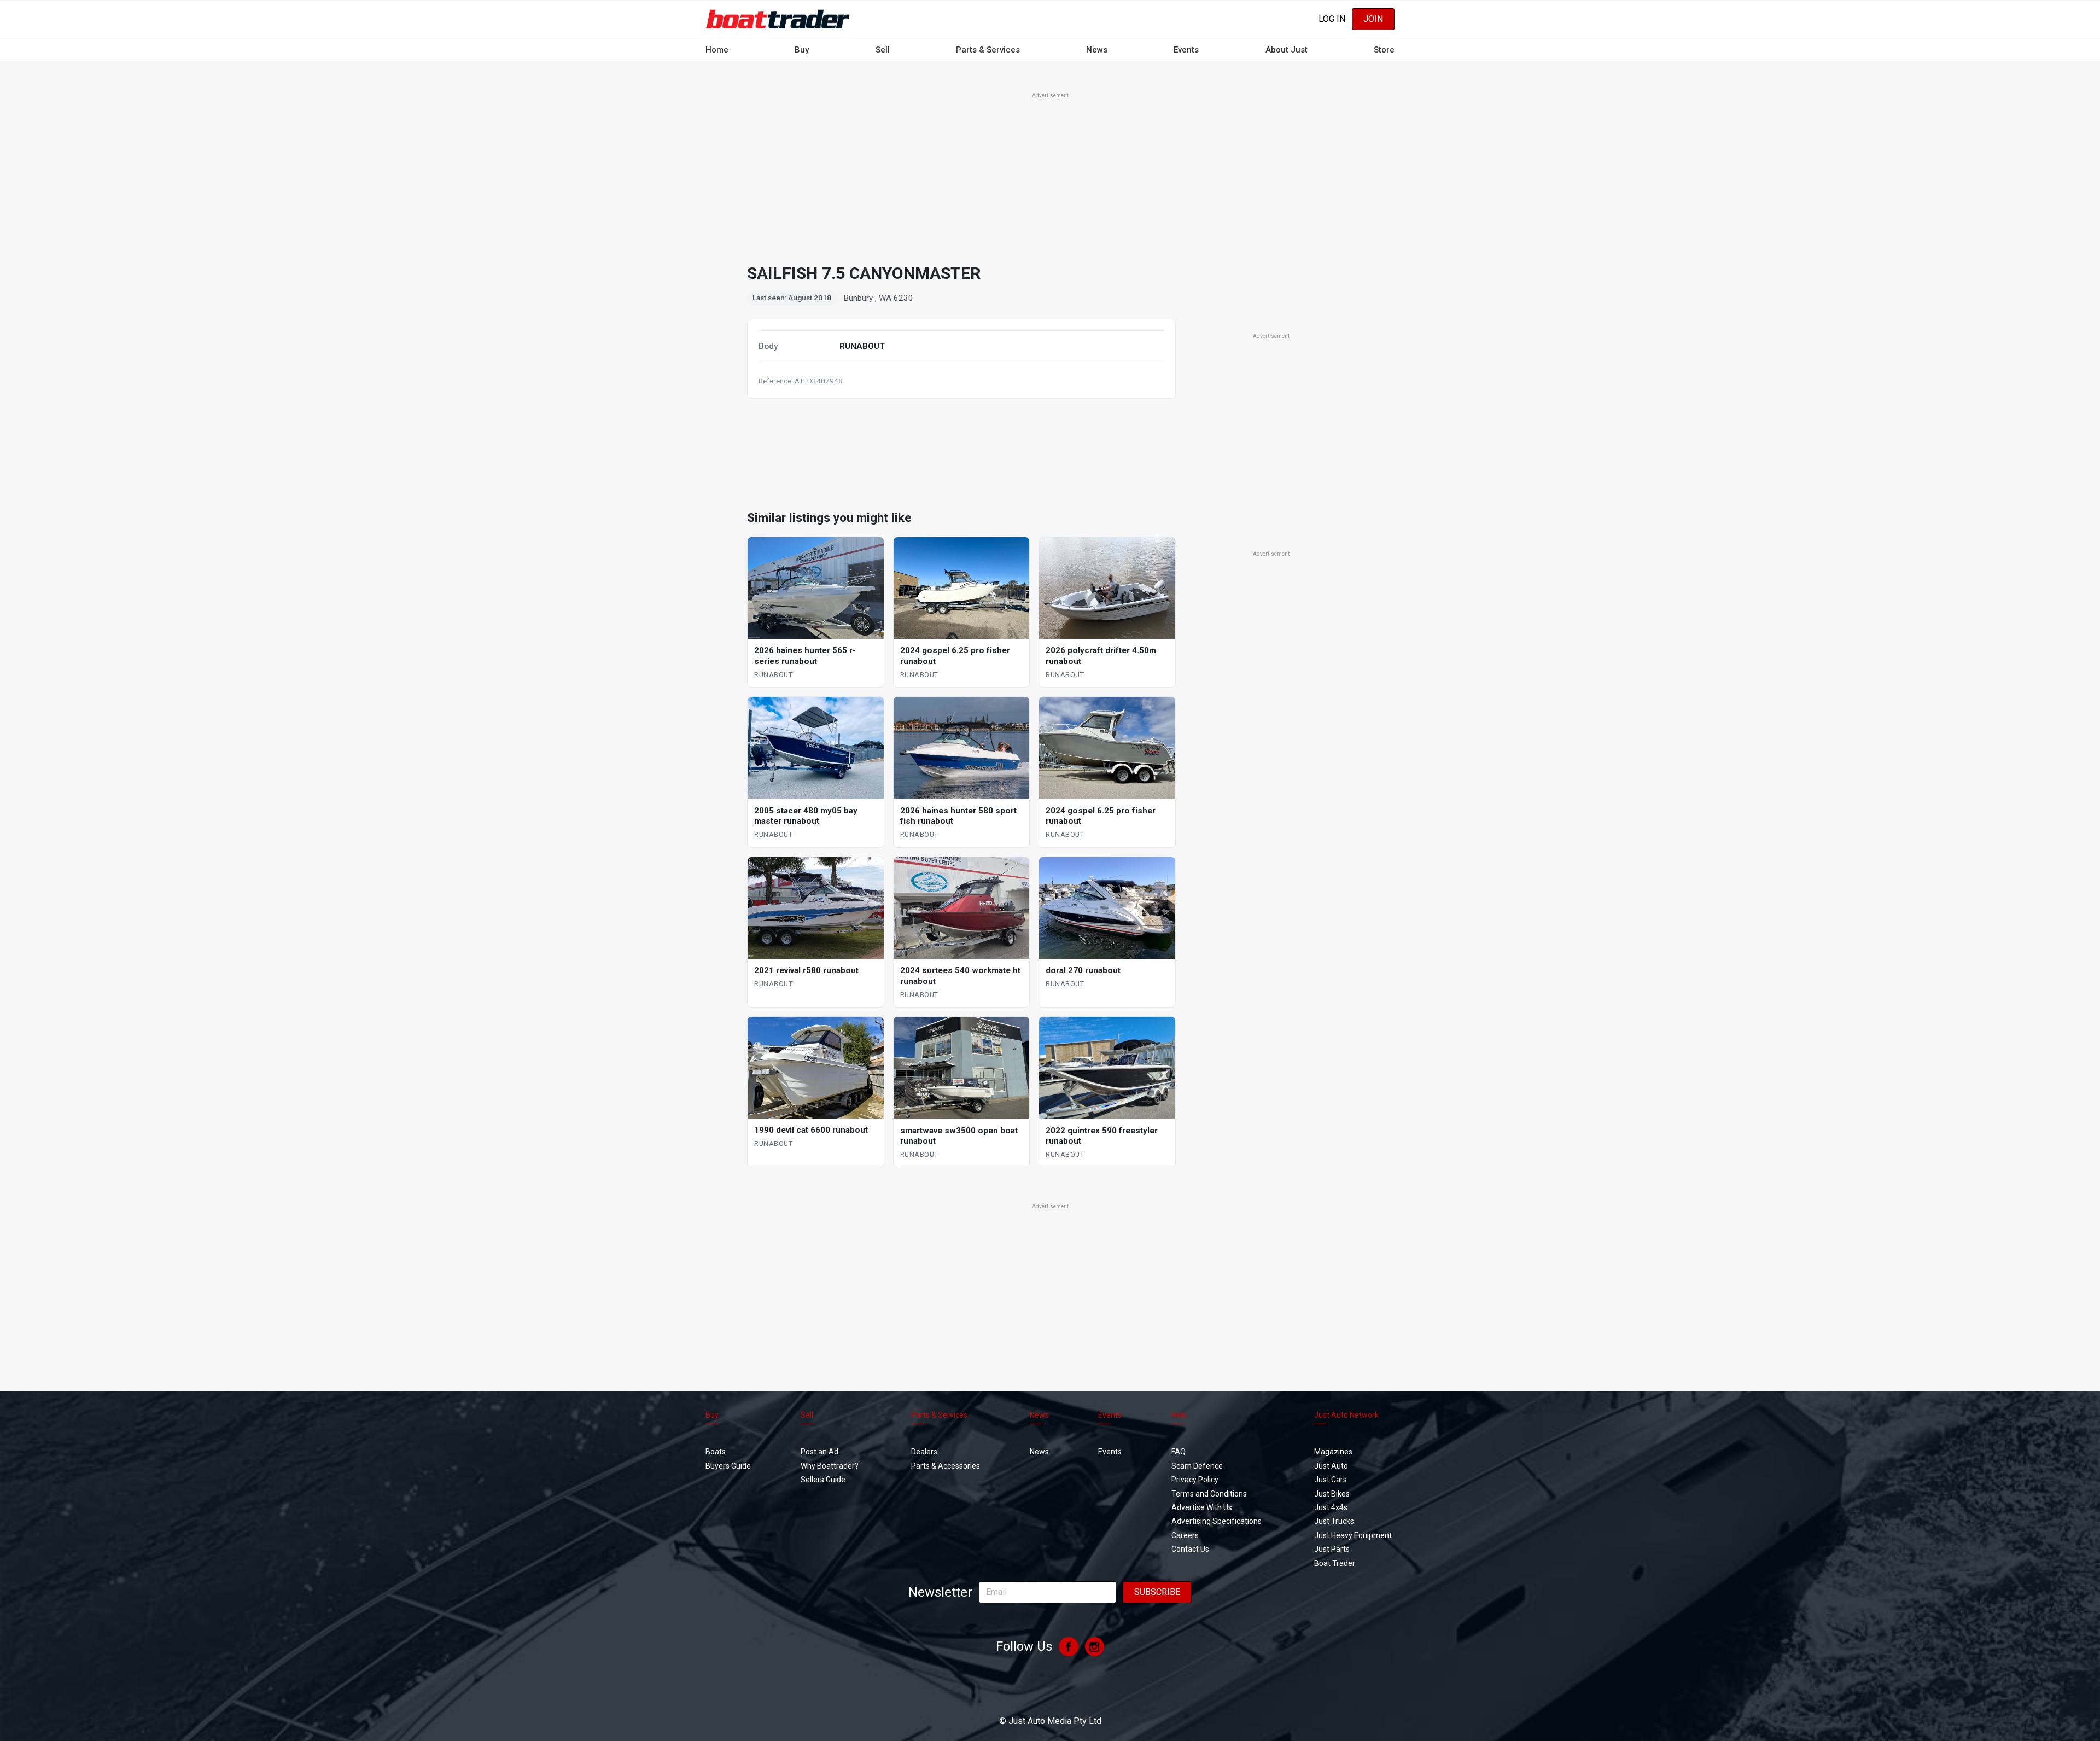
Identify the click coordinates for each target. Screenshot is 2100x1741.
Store (1384, 50)
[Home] (778, 19)
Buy (802, 50)
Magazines (1333, 1452)
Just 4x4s (1331, 1507)
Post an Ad (819, 1452)
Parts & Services (988, 50)
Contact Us (1190, 1549)
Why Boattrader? (830, 1466)
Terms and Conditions (1209, 1494)
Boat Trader (1335, 1563)
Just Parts (1332, 1549)
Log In (1332, 19)
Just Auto (1331, 1466)
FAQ (1179, 1452)
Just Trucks (1334, 1521)
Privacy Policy (1195, 1480)
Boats (716, 1452)
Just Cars (1331, 1480)
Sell (883, 50)
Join (1373, 19)
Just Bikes (1332, 1494)
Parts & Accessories (946, 1466)
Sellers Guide (823, 1480)
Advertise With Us (1202, 1507)
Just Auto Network (1346, 1415)
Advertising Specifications (1217, 1521)
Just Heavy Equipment (1353, 1535)
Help (1179, 1415)
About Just (1287, 50)
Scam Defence (1197, 1466)
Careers (1185, 1535)
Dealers (924, 1452)
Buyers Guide (728, 1466)
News (1097, 50)
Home (717, 50)
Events (1186, 50)
